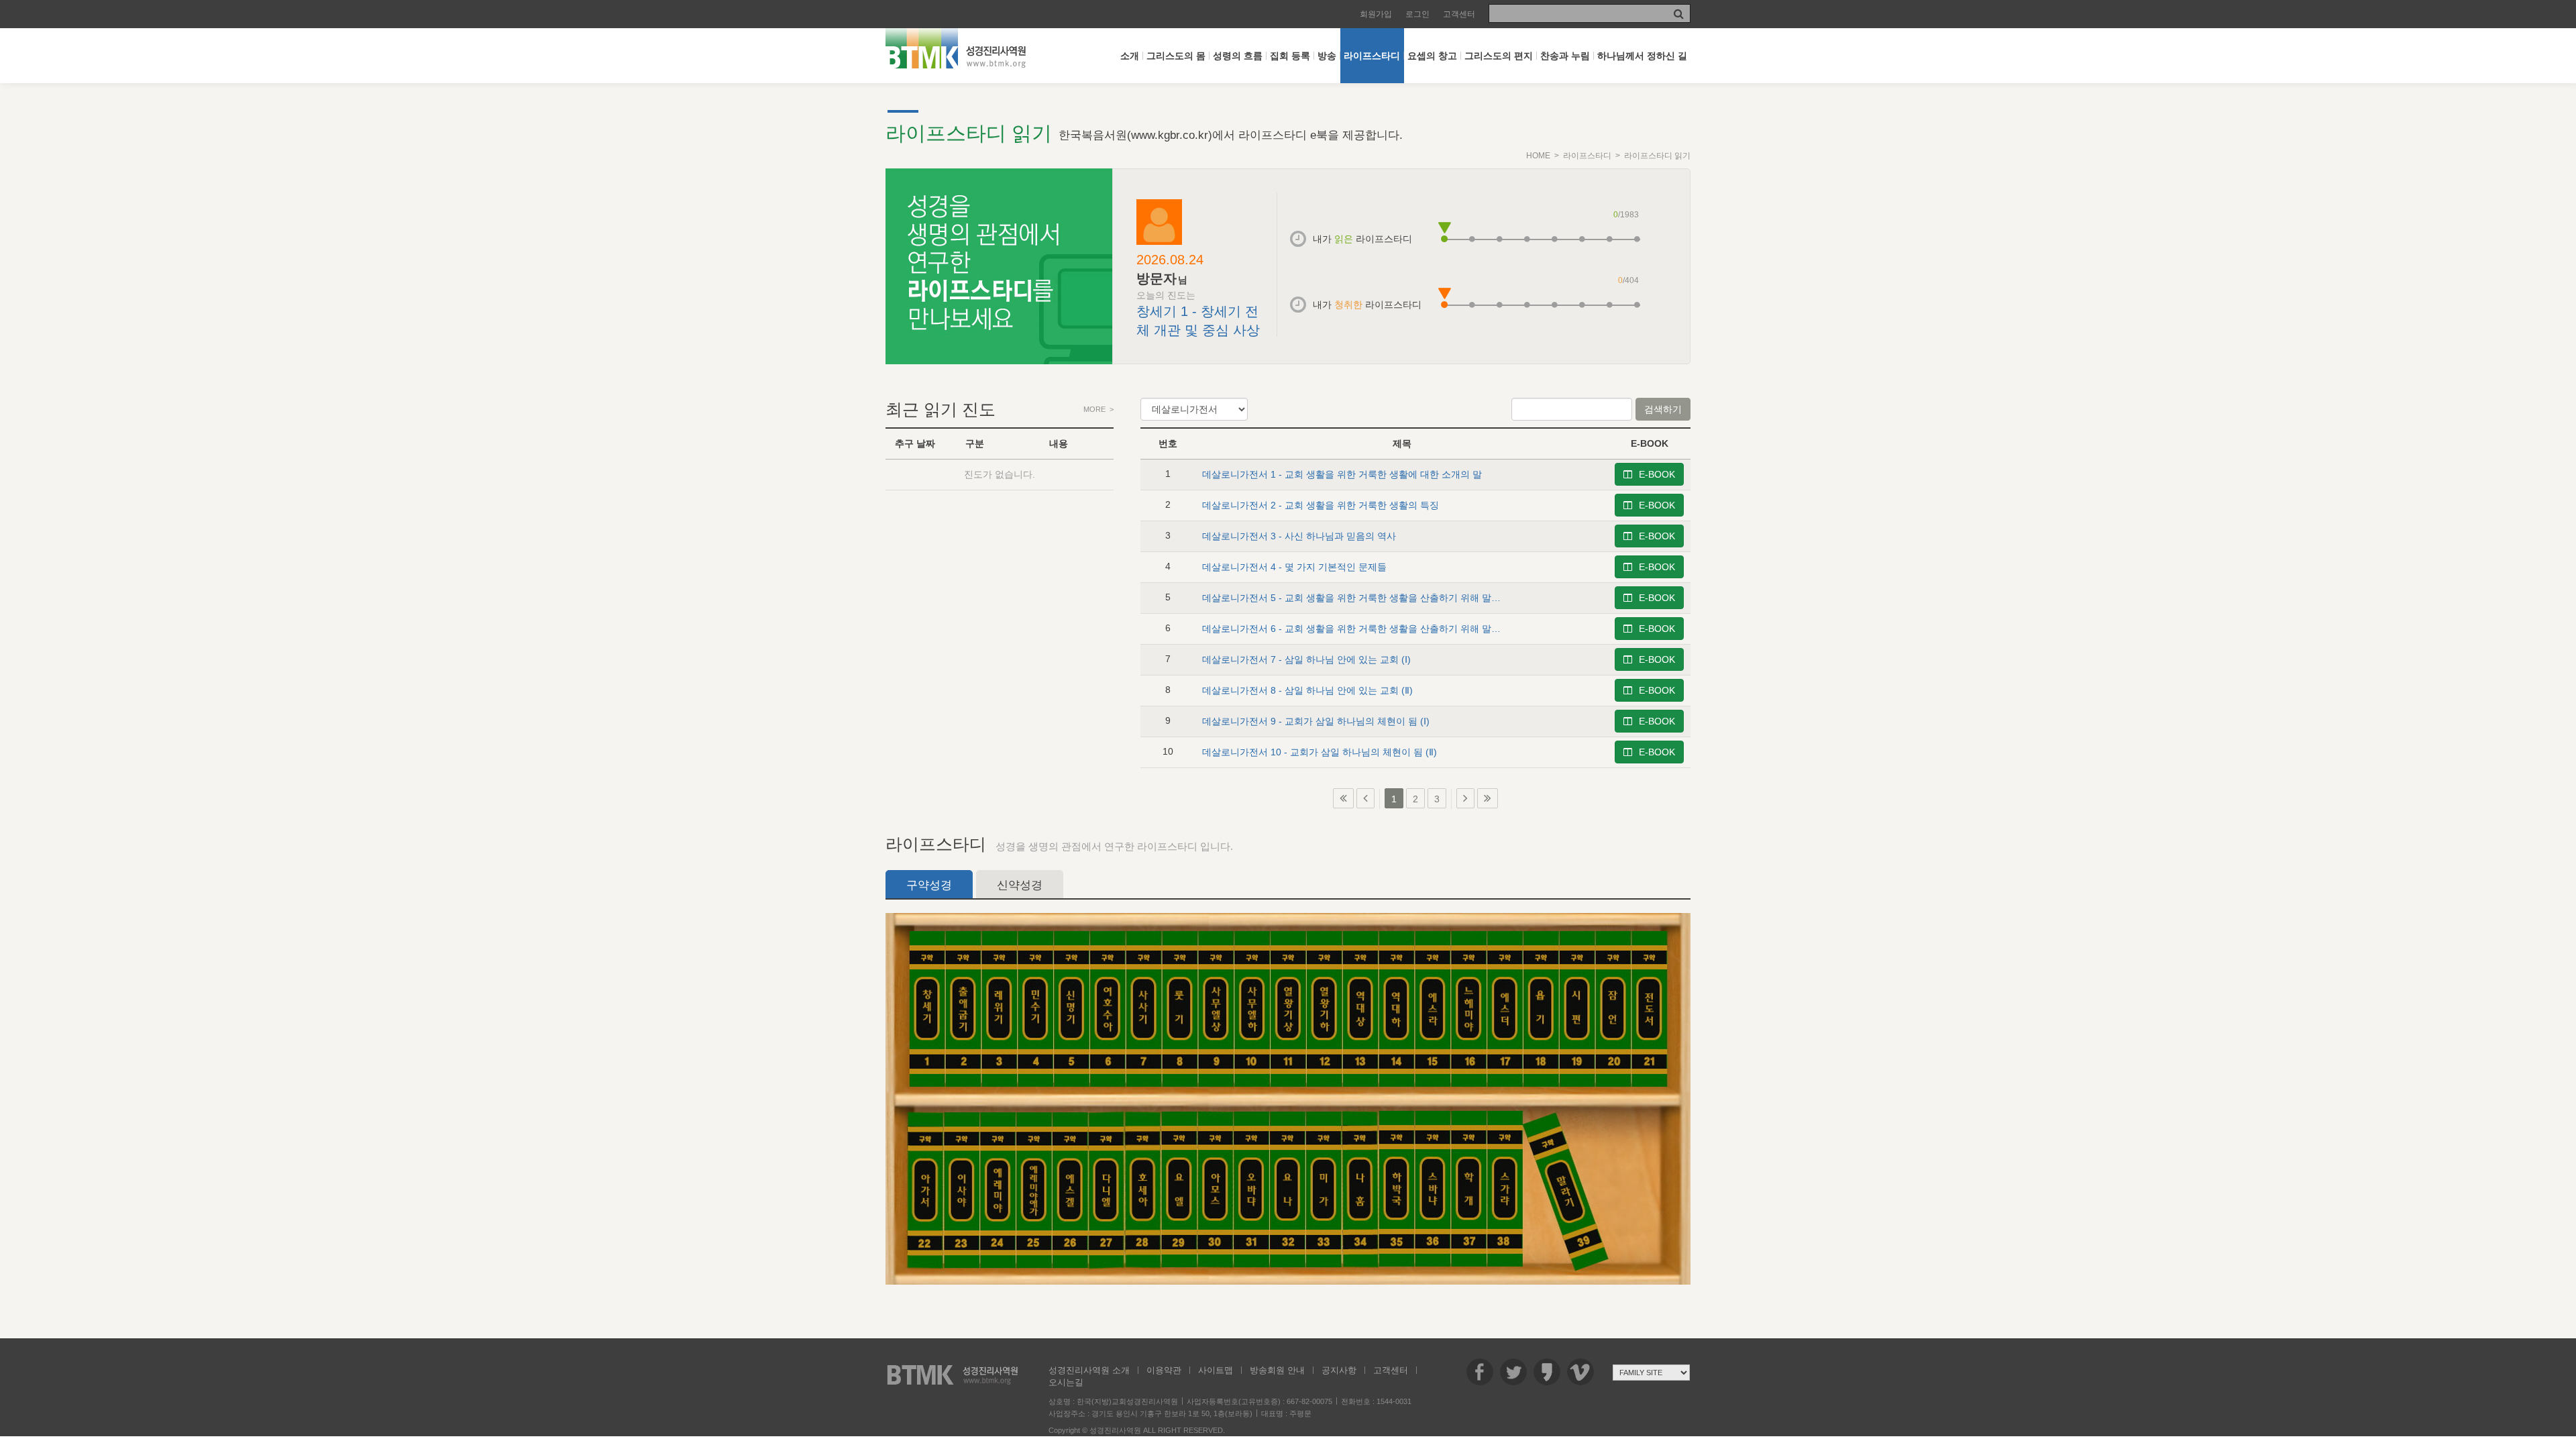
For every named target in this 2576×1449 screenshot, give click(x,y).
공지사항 (1339, 1370)
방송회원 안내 (1277, 1370)
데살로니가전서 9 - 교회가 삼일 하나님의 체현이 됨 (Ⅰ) (1316, 721)
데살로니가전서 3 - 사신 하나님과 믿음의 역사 (1299, 536)
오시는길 (1066, 1382)
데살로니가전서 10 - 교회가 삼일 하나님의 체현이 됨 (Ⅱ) (1320, 752)
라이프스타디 (1372, 56)
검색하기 (1663, 409)
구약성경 (929, 885)
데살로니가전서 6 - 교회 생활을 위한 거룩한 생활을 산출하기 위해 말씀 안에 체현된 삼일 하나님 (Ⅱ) (1411, 629)
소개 (1130, 56)
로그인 (1417, 14)
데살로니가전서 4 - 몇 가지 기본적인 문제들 (1294, 567)
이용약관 (1164, 1370)
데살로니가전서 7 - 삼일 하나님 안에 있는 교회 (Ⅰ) (1306, 659)
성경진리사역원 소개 (1089, 1370)
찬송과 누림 (1565, 56)
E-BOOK (1657, 474)
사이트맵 (1216, 1370)
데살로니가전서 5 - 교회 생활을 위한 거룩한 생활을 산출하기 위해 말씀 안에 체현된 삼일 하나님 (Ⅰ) (1410, 598)
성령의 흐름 (1238, 56)
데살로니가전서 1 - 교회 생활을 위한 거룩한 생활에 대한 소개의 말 (1342, 474)
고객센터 (1459, 14)
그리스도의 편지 (1499, 56)
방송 (1327, 56)
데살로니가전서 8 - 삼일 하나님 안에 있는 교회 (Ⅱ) (1307, 690)
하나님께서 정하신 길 (1642, 56)
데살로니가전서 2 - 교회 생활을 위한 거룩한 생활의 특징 (1321, 505)
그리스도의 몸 (1176, 56)
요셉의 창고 (1432, 56)
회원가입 (1376, 14)
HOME (1538, 156)
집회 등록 (1290, 56)
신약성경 (1020, 885)
